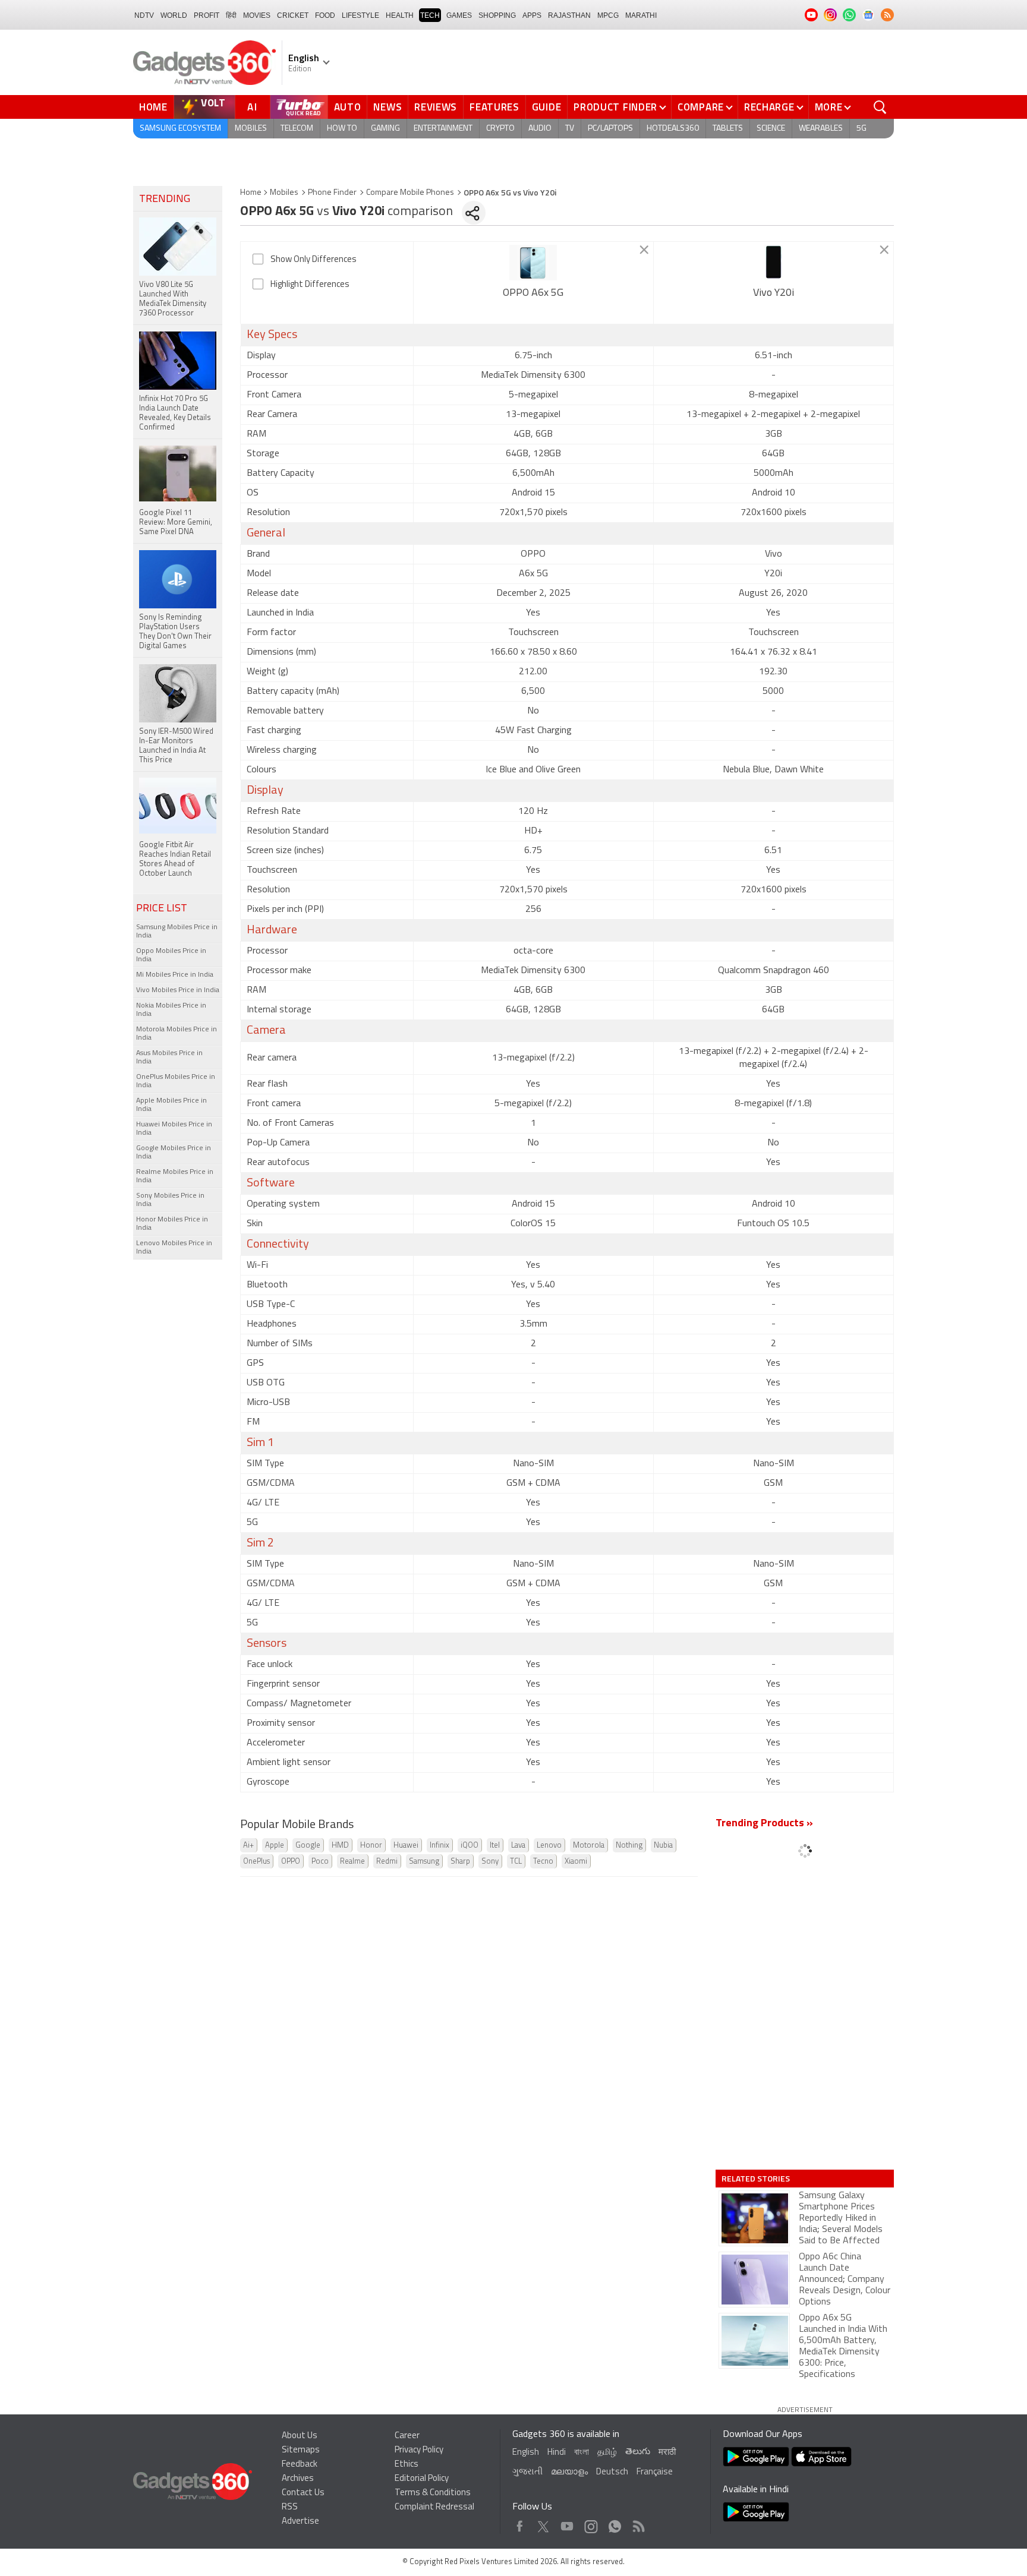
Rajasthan (569, 15)
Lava (518, 1846)
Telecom (297, 129)
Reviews (436, 107)
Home (153, 107)
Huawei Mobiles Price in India (174, 1129)
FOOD (325, 15)
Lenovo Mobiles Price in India (174, 1248)
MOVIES (257, 15)
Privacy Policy (419, 2450)
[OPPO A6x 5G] (533, 263)
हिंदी (231, 15)
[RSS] (887, 15)
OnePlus (256, 1862)
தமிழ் (607, 2453)
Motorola (589, 1846)
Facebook (520, 2523)
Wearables (821, 129)
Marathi (641, 15)
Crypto (500, 129)
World (174, 15)
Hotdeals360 (673, 129)
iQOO (470, 1846)
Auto (348, 107)
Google (308, 1846)
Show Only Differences (314, 260)
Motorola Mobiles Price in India (177, 1034)
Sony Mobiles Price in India (170, 1200)
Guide (547, 107)
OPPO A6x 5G (533, 293)
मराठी (667, 2453)
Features (494, 107)
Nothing (629, 1846)
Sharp (460, 1862)
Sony (490, 1862)
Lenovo (549, 1846)
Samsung (424, 1862)
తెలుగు (638, 2452)
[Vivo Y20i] (774, 263)
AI (253, 107)
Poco (320, 1862)
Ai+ (248, 1846)
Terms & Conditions (433, 2493)
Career (407, 2436)
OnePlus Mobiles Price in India (176, 1081)
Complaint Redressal (434, 2507)
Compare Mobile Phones (410, 193)
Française (655, 2472)
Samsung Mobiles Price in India (177, 932)
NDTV (144, 15)
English (526, 2453)
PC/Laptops (610, 129)
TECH (430, 15)
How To (342, 129)
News (388, 107)
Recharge (769, 107)
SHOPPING (497, 15)
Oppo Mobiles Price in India (171, 955)
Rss (638, 2523)
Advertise (300, 2522)
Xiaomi (576, 1862)
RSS (290, 2507)
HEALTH (400, 15)
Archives (298, 2479)
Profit (207, 15)
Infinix (440, 1846)
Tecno (543, 1862)
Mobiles (251, 129)
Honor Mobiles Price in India (172, 1224)
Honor (371, 1846)
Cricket (293, 15)
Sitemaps (301, 2450)
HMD (340, 1846)
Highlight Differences (310, 285)
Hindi (557, 2453)
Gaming (385, 129)
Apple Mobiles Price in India (171, 1105)
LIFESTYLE (360, 15)
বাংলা (582, 2453)
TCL (516, 1862)
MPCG (608, 15)
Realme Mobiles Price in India (175, 1176)
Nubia (663, 1846)
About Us (300, 2436)
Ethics (407, 2465)
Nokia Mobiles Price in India (171, 1010)
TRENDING (165, 200)
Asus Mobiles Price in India (169, 1057)
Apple (275, 1846)
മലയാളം (569, 2472)
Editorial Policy (422, 2479)
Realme (352, 1862)
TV (570, 129)
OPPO (291, 1862)
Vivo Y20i (774, 293)
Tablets (728, 129)
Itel (495, 1846)
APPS (532, 15)
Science (771, 129)
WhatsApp (615, 2523)
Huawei (406, 1846)
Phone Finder (332, 193)
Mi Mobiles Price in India (175, 975)
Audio (540, 129)
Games (459, 15)
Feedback (300, 2465)
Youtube (567, 2523)
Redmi (387, 1862)
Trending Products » (764, 1824)
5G (861, 129)
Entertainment (443, 129)
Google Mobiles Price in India (174, 1153)
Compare (701, 107)
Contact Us (303, 2493)
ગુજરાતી (527, 2472)
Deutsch (612, 2472)
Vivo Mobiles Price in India (178, 990)
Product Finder (615, 107)
